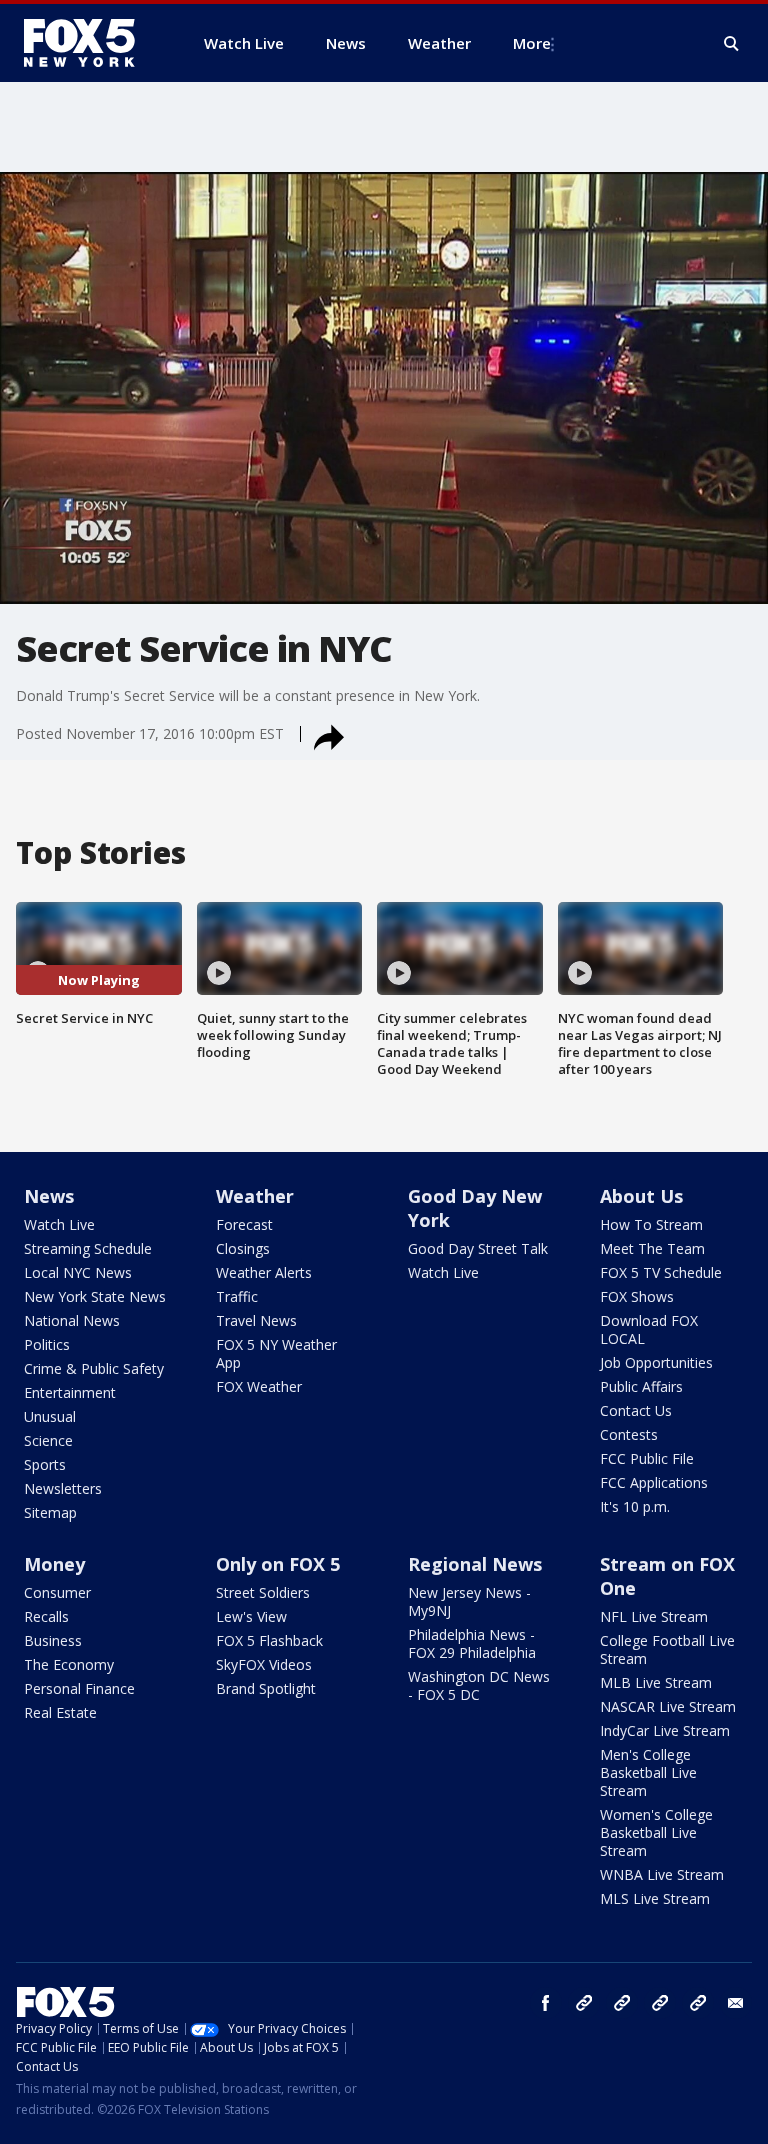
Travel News (256, 1320)
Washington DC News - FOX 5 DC (479, 1685)
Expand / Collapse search (732, 44)
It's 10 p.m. (635, 1506)
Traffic (237, 1296)
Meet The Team (652, 1248)
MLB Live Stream (656, 1682)
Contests (629, 1434)
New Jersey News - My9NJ (469, 1601)
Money (54, 1564)
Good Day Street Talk (478, 1248)
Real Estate (60, 1712)
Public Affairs (641, 1386)
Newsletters (63, 1488)
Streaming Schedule (88, 1248)
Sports (45, 1464)
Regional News (475, 1564)
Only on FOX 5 (278, 1564)
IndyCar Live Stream (665, 1730)
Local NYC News (78, 1272)
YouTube (660, 2003)
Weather (255, 1196)
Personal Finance (79, 1688)
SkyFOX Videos (264, 1664)
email (736, 2003)
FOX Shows (637, 1296)
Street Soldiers (263, 1592)
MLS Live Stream (655, 1898)
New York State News (95, 1296)
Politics (47, 1344)
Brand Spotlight (266, 1688)
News (49, 1196)
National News (72, 1320)
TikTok (622, 2003)
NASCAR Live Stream (668, 1706)
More (532, 43)
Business (53, 1640)
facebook (546, 2003)
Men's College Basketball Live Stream (648, 1772)
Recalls (46, 1616)
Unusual (50, 1416)
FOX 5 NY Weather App (276, 1353)
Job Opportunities (656, 1362)
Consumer (57, 1592)
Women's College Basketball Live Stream (656, 1832)
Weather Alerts (264, 1272)
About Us (641, 1196)
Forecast (244, 1224)
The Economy (69, 1664)
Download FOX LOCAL (649, 1329)
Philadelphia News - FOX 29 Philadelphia (472, 1643)
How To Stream (651, 1224)
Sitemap (50, 1512)
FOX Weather (259, 1386)
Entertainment (70, 1392)
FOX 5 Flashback (269, 1640)
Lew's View (251, 1616)
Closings (243, 1248)
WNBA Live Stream (662, 1874)
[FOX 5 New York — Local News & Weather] (90, 43)
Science (48, 1440)
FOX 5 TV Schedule (661, 1272)
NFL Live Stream (654, 1616)
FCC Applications (654, 1482)
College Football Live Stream (667, 1649)
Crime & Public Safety (94, 1368)
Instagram (584, 2003)
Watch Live (59, 1224)
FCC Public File (647, 1458)
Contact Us (636, 1410)
